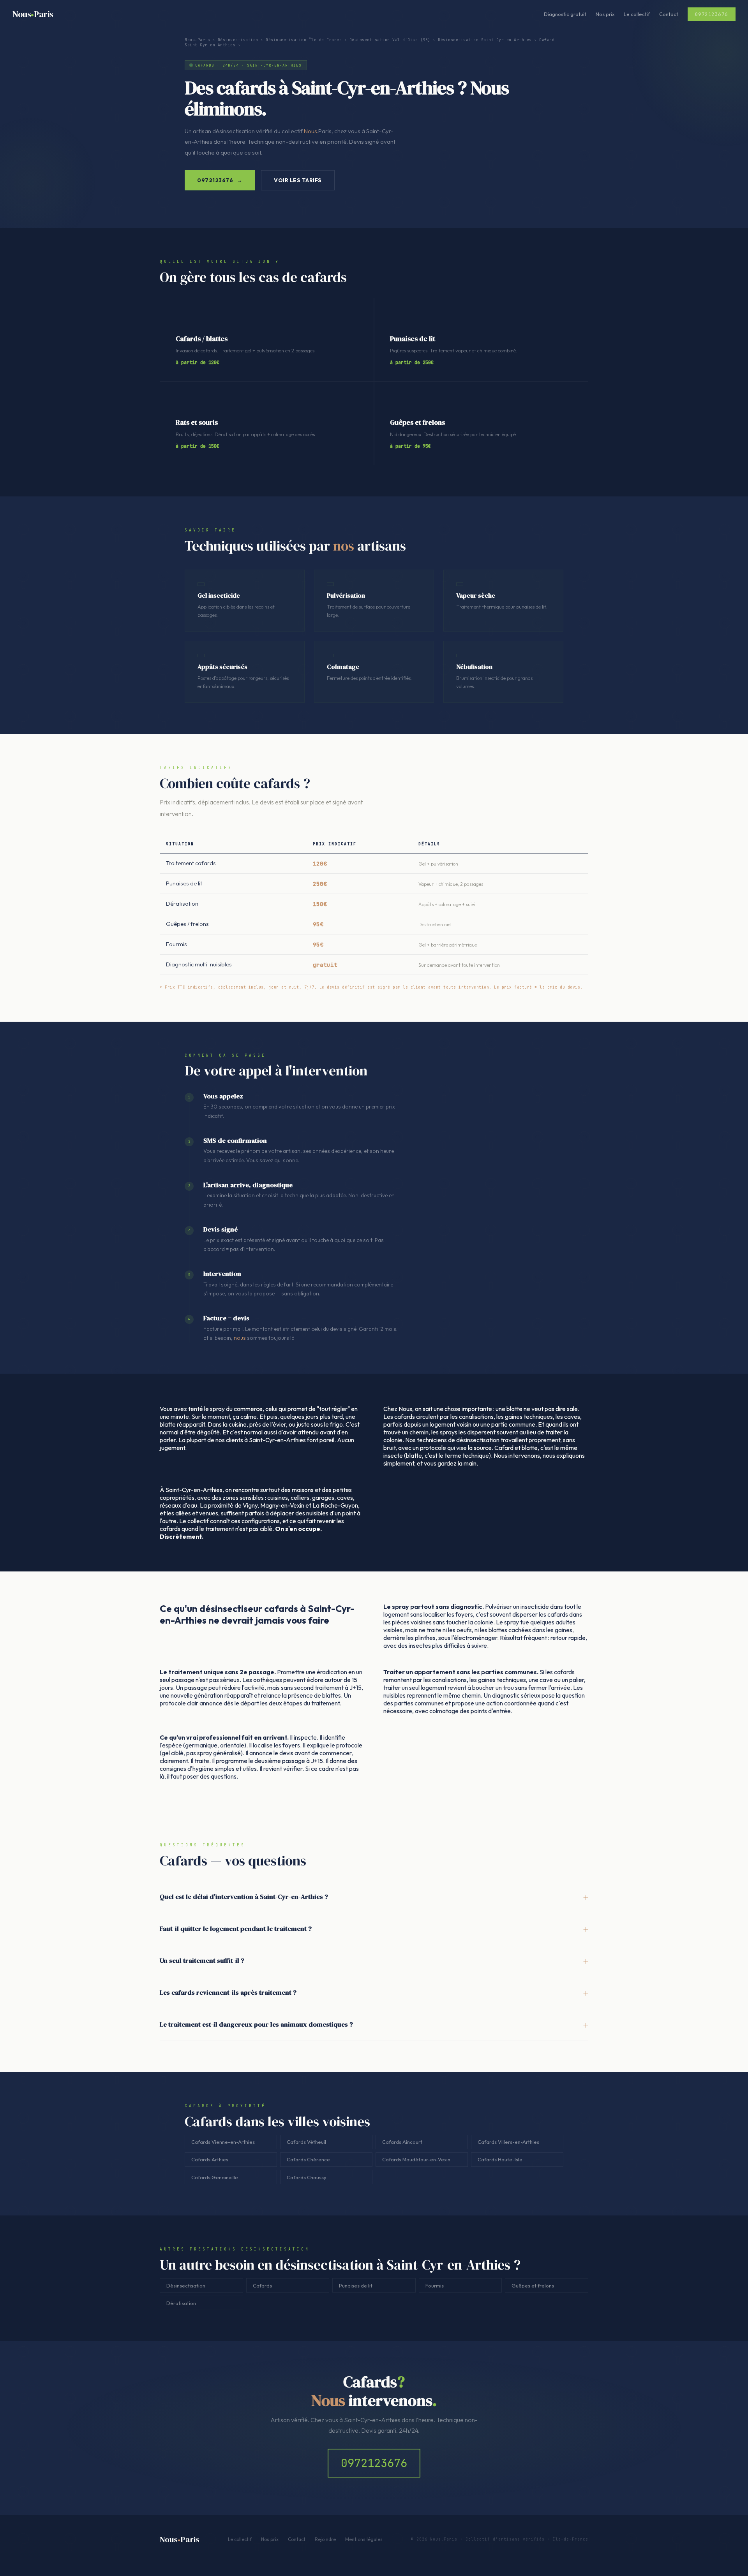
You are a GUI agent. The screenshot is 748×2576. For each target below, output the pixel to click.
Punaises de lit (356, 2286)
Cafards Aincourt (402, 2142)
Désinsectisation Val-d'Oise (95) (390, 40)
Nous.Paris (197, 40)
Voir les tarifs (298, 180)
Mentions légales (364, 2539)
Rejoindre (325, 2539)
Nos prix (605, 14)
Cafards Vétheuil (306, 2142)
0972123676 (374, 2463)
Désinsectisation (238, 40)
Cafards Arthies (210, 2159)
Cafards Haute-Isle (500, 2159)
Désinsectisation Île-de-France (304, 40)
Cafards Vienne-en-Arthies (223, 2142)
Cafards (262, 2286)
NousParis (33, 14)
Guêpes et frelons (533, 2286)
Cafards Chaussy (307, 2177)
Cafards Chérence (308, 2159)
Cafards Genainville (215, 2177)
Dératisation (181, 2303)
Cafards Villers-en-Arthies (508, 2142)
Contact (669, 14)
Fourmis (435, 2286)
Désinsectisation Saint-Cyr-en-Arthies (485, 40)
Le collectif (637, 14)
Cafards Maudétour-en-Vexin (416, 2159)
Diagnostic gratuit (565, 14)
